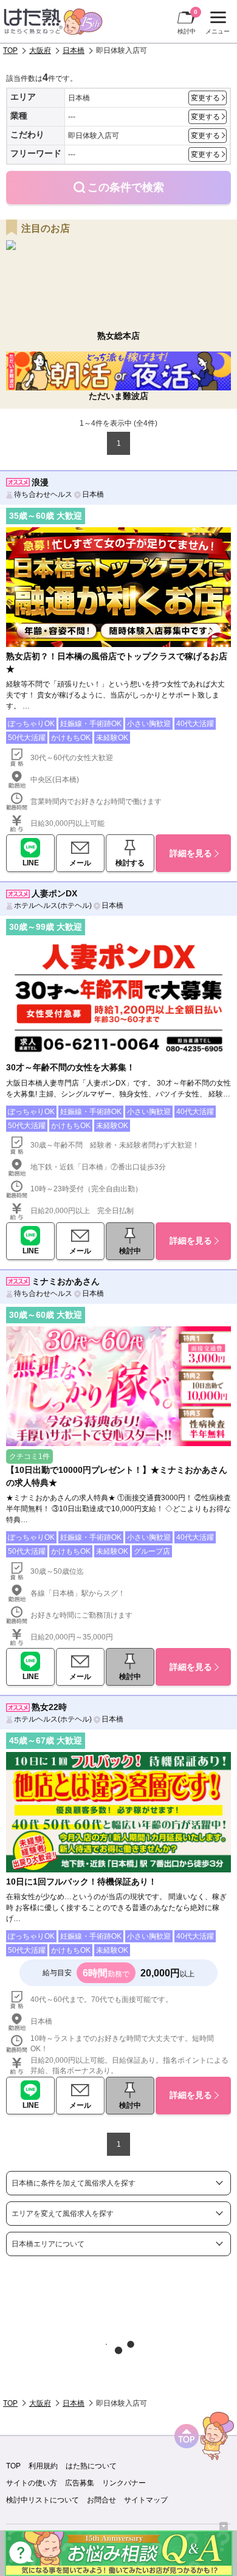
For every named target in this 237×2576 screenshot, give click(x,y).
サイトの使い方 (32, 2483)
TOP (10, 50)
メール (80, 863)
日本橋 (74, 50)
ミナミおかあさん (66, 1281)
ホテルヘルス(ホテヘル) (53, 905)
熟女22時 (49, 1707)
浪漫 (40, 482)
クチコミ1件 (29, 1456)
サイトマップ (146, 2500)
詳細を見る (191, 853)
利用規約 (43, 2466)
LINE (31, 863)
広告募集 (80, 2483)
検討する (130, 863)
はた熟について (91, 2466)
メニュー (216, 24)
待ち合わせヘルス (43, 494)
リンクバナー (124, 2483)
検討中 (187, 22)
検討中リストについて (43, 2500)
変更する (205, 98)
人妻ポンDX (54, 893)
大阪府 (40, 50)
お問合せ (101, 2500)
